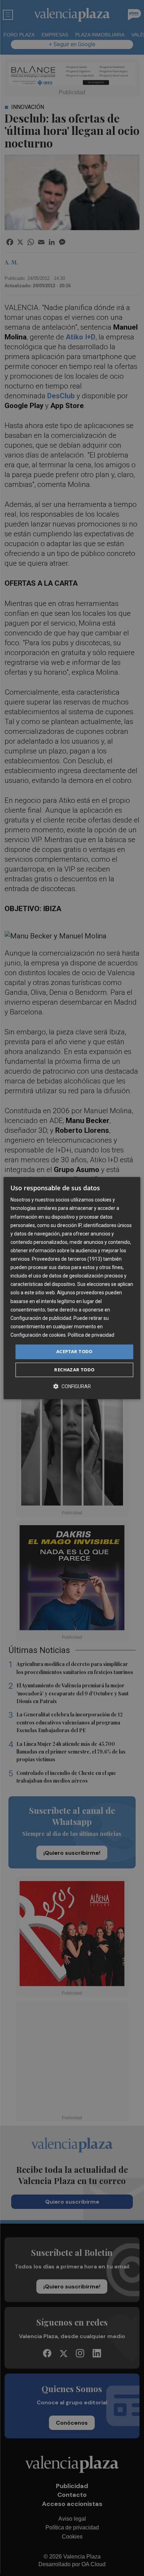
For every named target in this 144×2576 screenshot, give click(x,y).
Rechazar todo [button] (74, 1370)
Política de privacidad (91, 1335)
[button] (72, 1386)
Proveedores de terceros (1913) (67, 1259)
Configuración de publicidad (41, 1318)
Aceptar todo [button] (74, 1351)
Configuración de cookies (38, 1335)
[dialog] (72, 1288)
